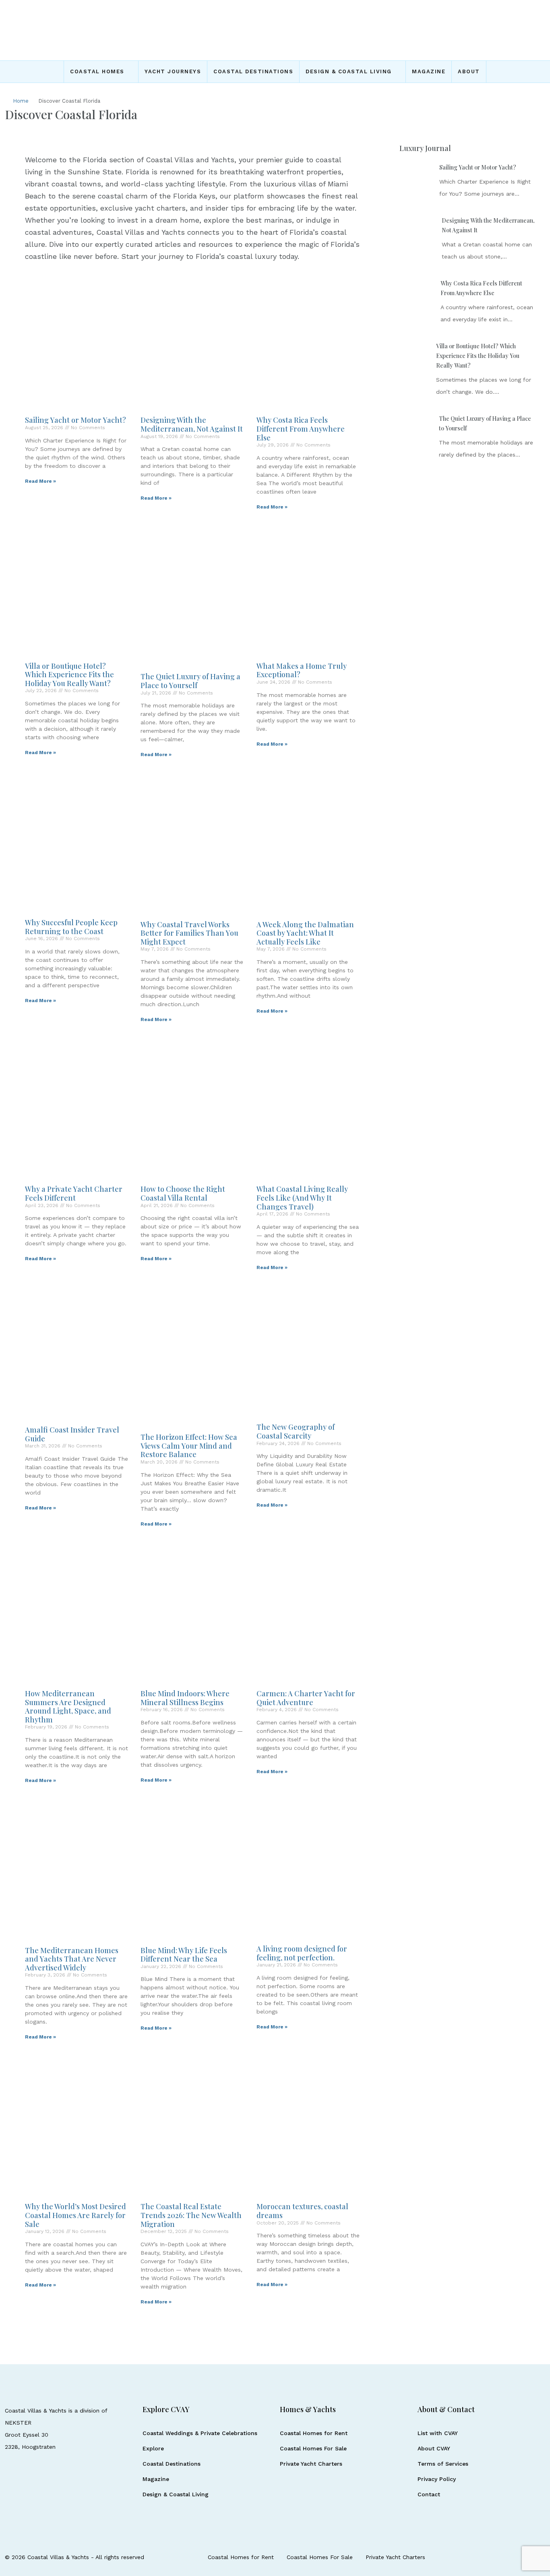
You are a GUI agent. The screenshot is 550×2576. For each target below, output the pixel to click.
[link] (416, 179)
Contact (429, 2494)
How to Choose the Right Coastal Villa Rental (183, 1193)
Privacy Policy (437, 2479)
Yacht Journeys (173, 71)
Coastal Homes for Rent (314, 2433)
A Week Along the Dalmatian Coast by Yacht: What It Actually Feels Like (305, 933)
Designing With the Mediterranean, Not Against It (192, 424)
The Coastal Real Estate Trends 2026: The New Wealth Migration (191, 2215)
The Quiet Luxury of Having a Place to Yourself (190, 681)
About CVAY (434, 2448)
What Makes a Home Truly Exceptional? (302, 670)
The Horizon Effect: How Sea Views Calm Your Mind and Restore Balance (189, 1446)
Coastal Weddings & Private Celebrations (200, 2433)
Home (21, 101)
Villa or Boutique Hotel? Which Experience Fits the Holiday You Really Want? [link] (478, 356)
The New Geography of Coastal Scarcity (296, 1431)
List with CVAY (438, 2433)
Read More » (40, 481)
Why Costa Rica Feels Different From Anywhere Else (301, 429)
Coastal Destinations (253, 71)
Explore (153, 2448)
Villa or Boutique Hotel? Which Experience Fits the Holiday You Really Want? (69, 675)
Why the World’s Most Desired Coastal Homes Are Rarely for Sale (75, 2215)
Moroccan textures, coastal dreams (302, 2211)
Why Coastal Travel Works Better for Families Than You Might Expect (189, 933)
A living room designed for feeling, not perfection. (302, 1953)
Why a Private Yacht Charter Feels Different (74, 1193)
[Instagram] (510, 2557)
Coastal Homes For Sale (313, 2448)
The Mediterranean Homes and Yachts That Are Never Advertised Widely (72, 1959)
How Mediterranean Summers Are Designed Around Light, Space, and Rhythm (68, 1707)
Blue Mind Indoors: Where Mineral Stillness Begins (185, 1698)
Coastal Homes (97, 71)
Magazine (429, 71)
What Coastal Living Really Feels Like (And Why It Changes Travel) (302, 1198)
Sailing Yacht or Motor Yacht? (75, 420)
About (469, 71)
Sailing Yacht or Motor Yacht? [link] (478, 167)
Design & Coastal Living (349, 71)
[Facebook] (496, 2557)
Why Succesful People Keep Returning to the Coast (71, 927)
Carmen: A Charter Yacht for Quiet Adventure (306, 1698)
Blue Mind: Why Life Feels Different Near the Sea (184, 1955)
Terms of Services (443, 2464)
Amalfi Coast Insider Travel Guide (72, 1434)
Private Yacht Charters (311, 2464)
